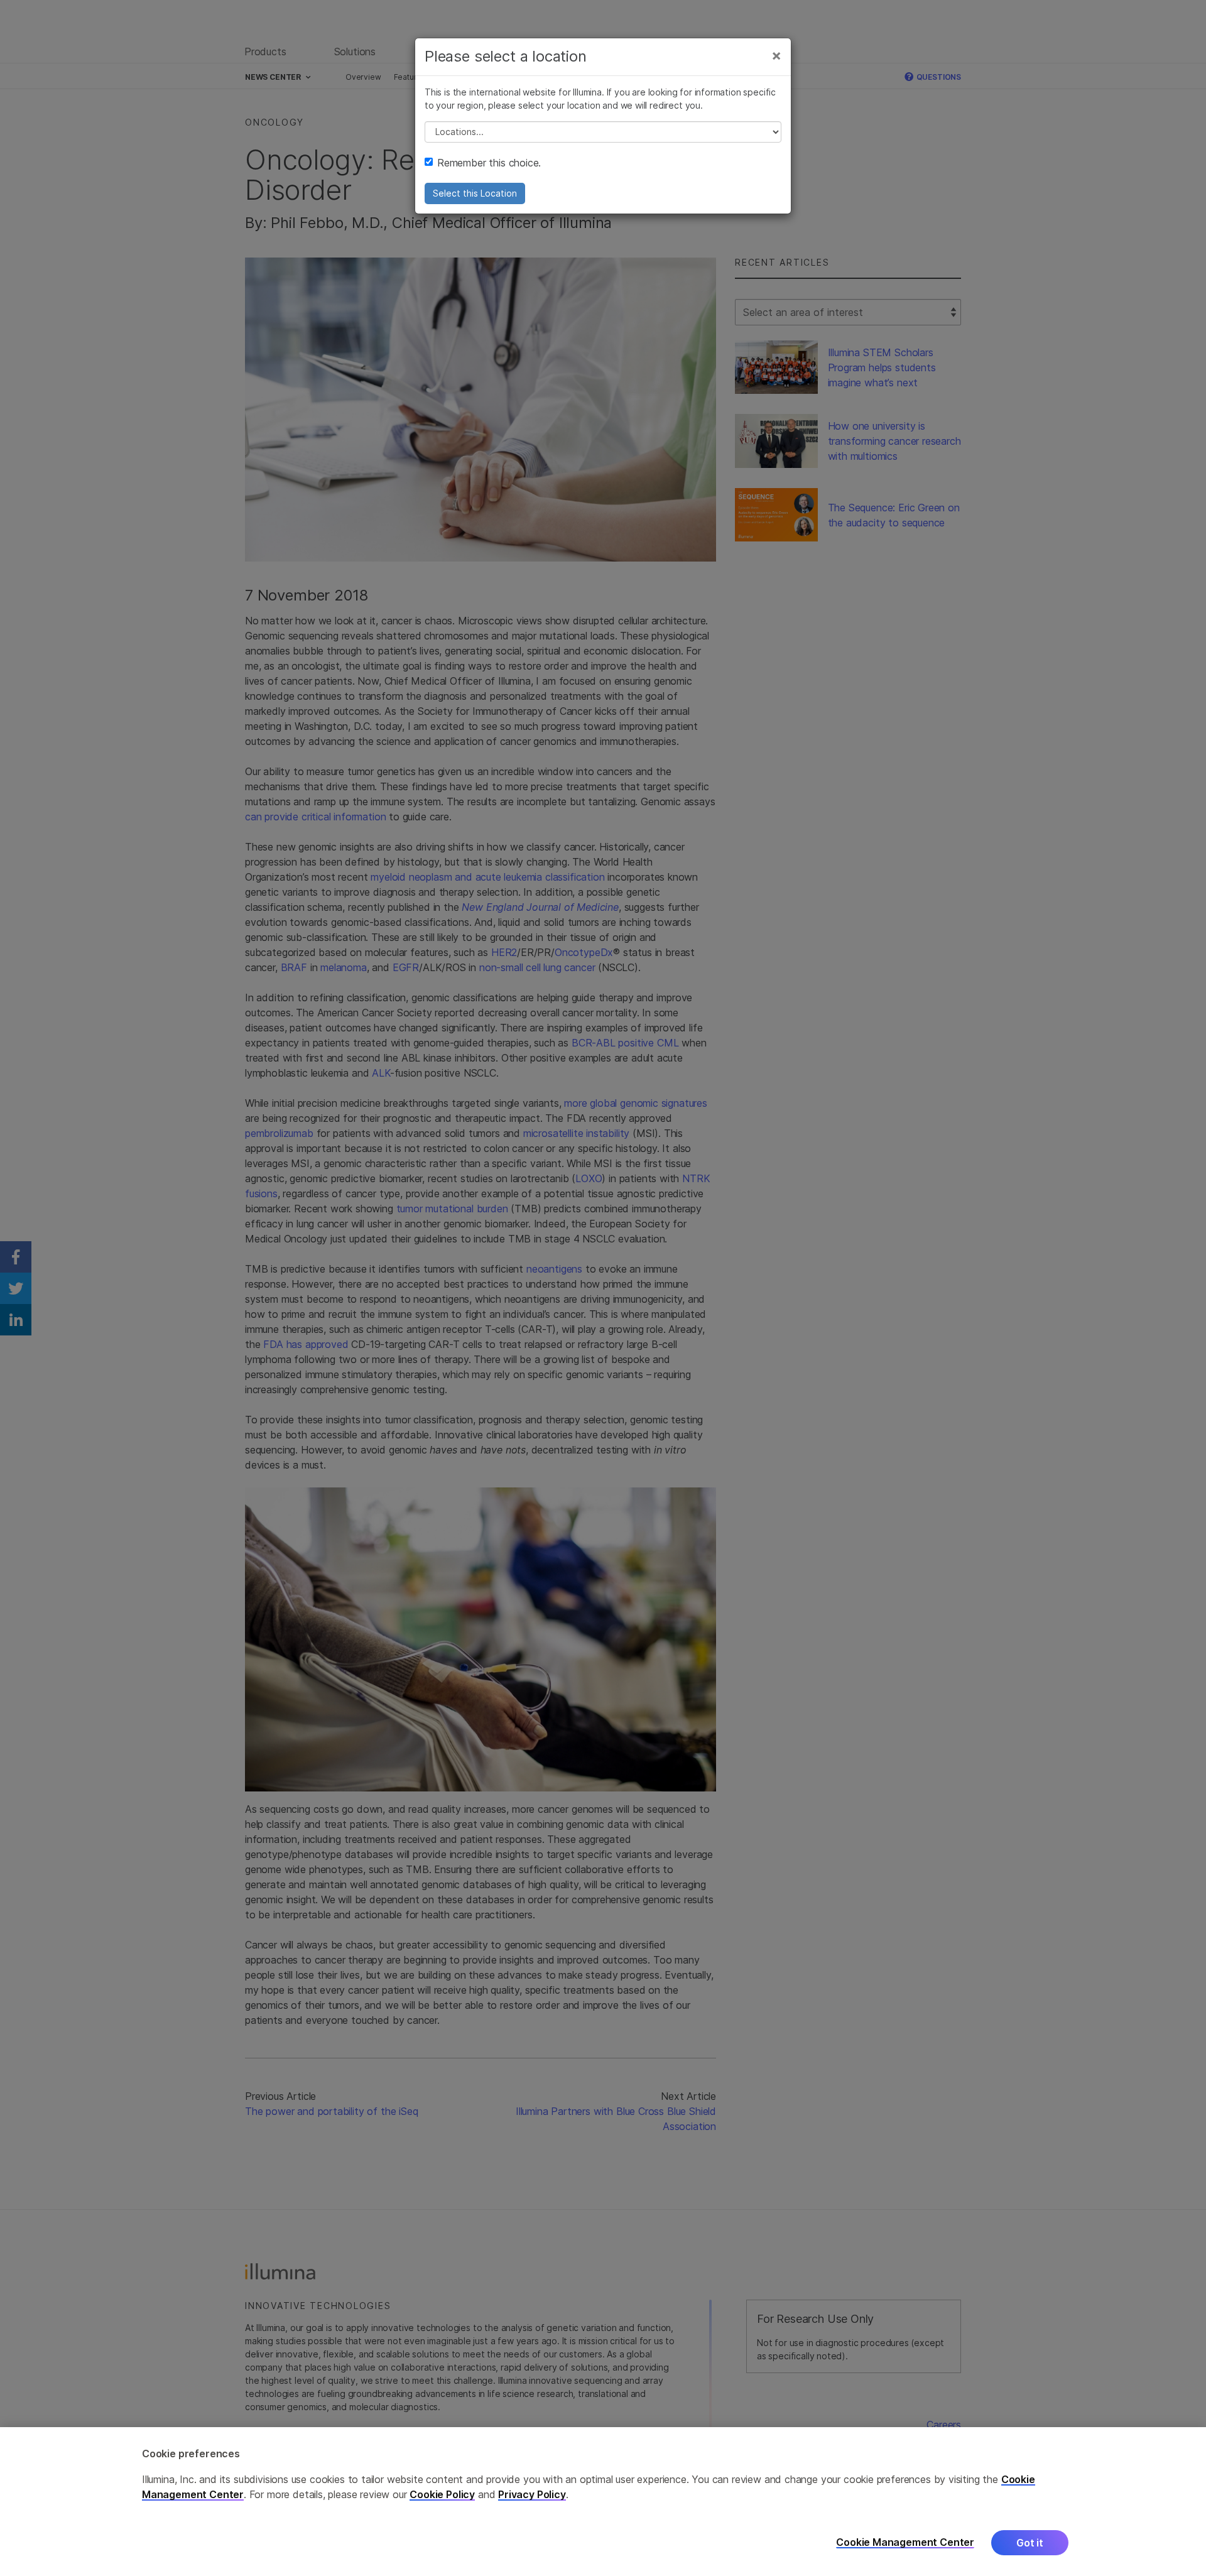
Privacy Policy (532, 2494)
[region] (603, 2502)
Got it (1030, 2543)
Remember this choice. (489, 163)
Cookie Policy (442, 2494)
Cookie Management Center (905, 2542)
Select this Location (475, 193)
